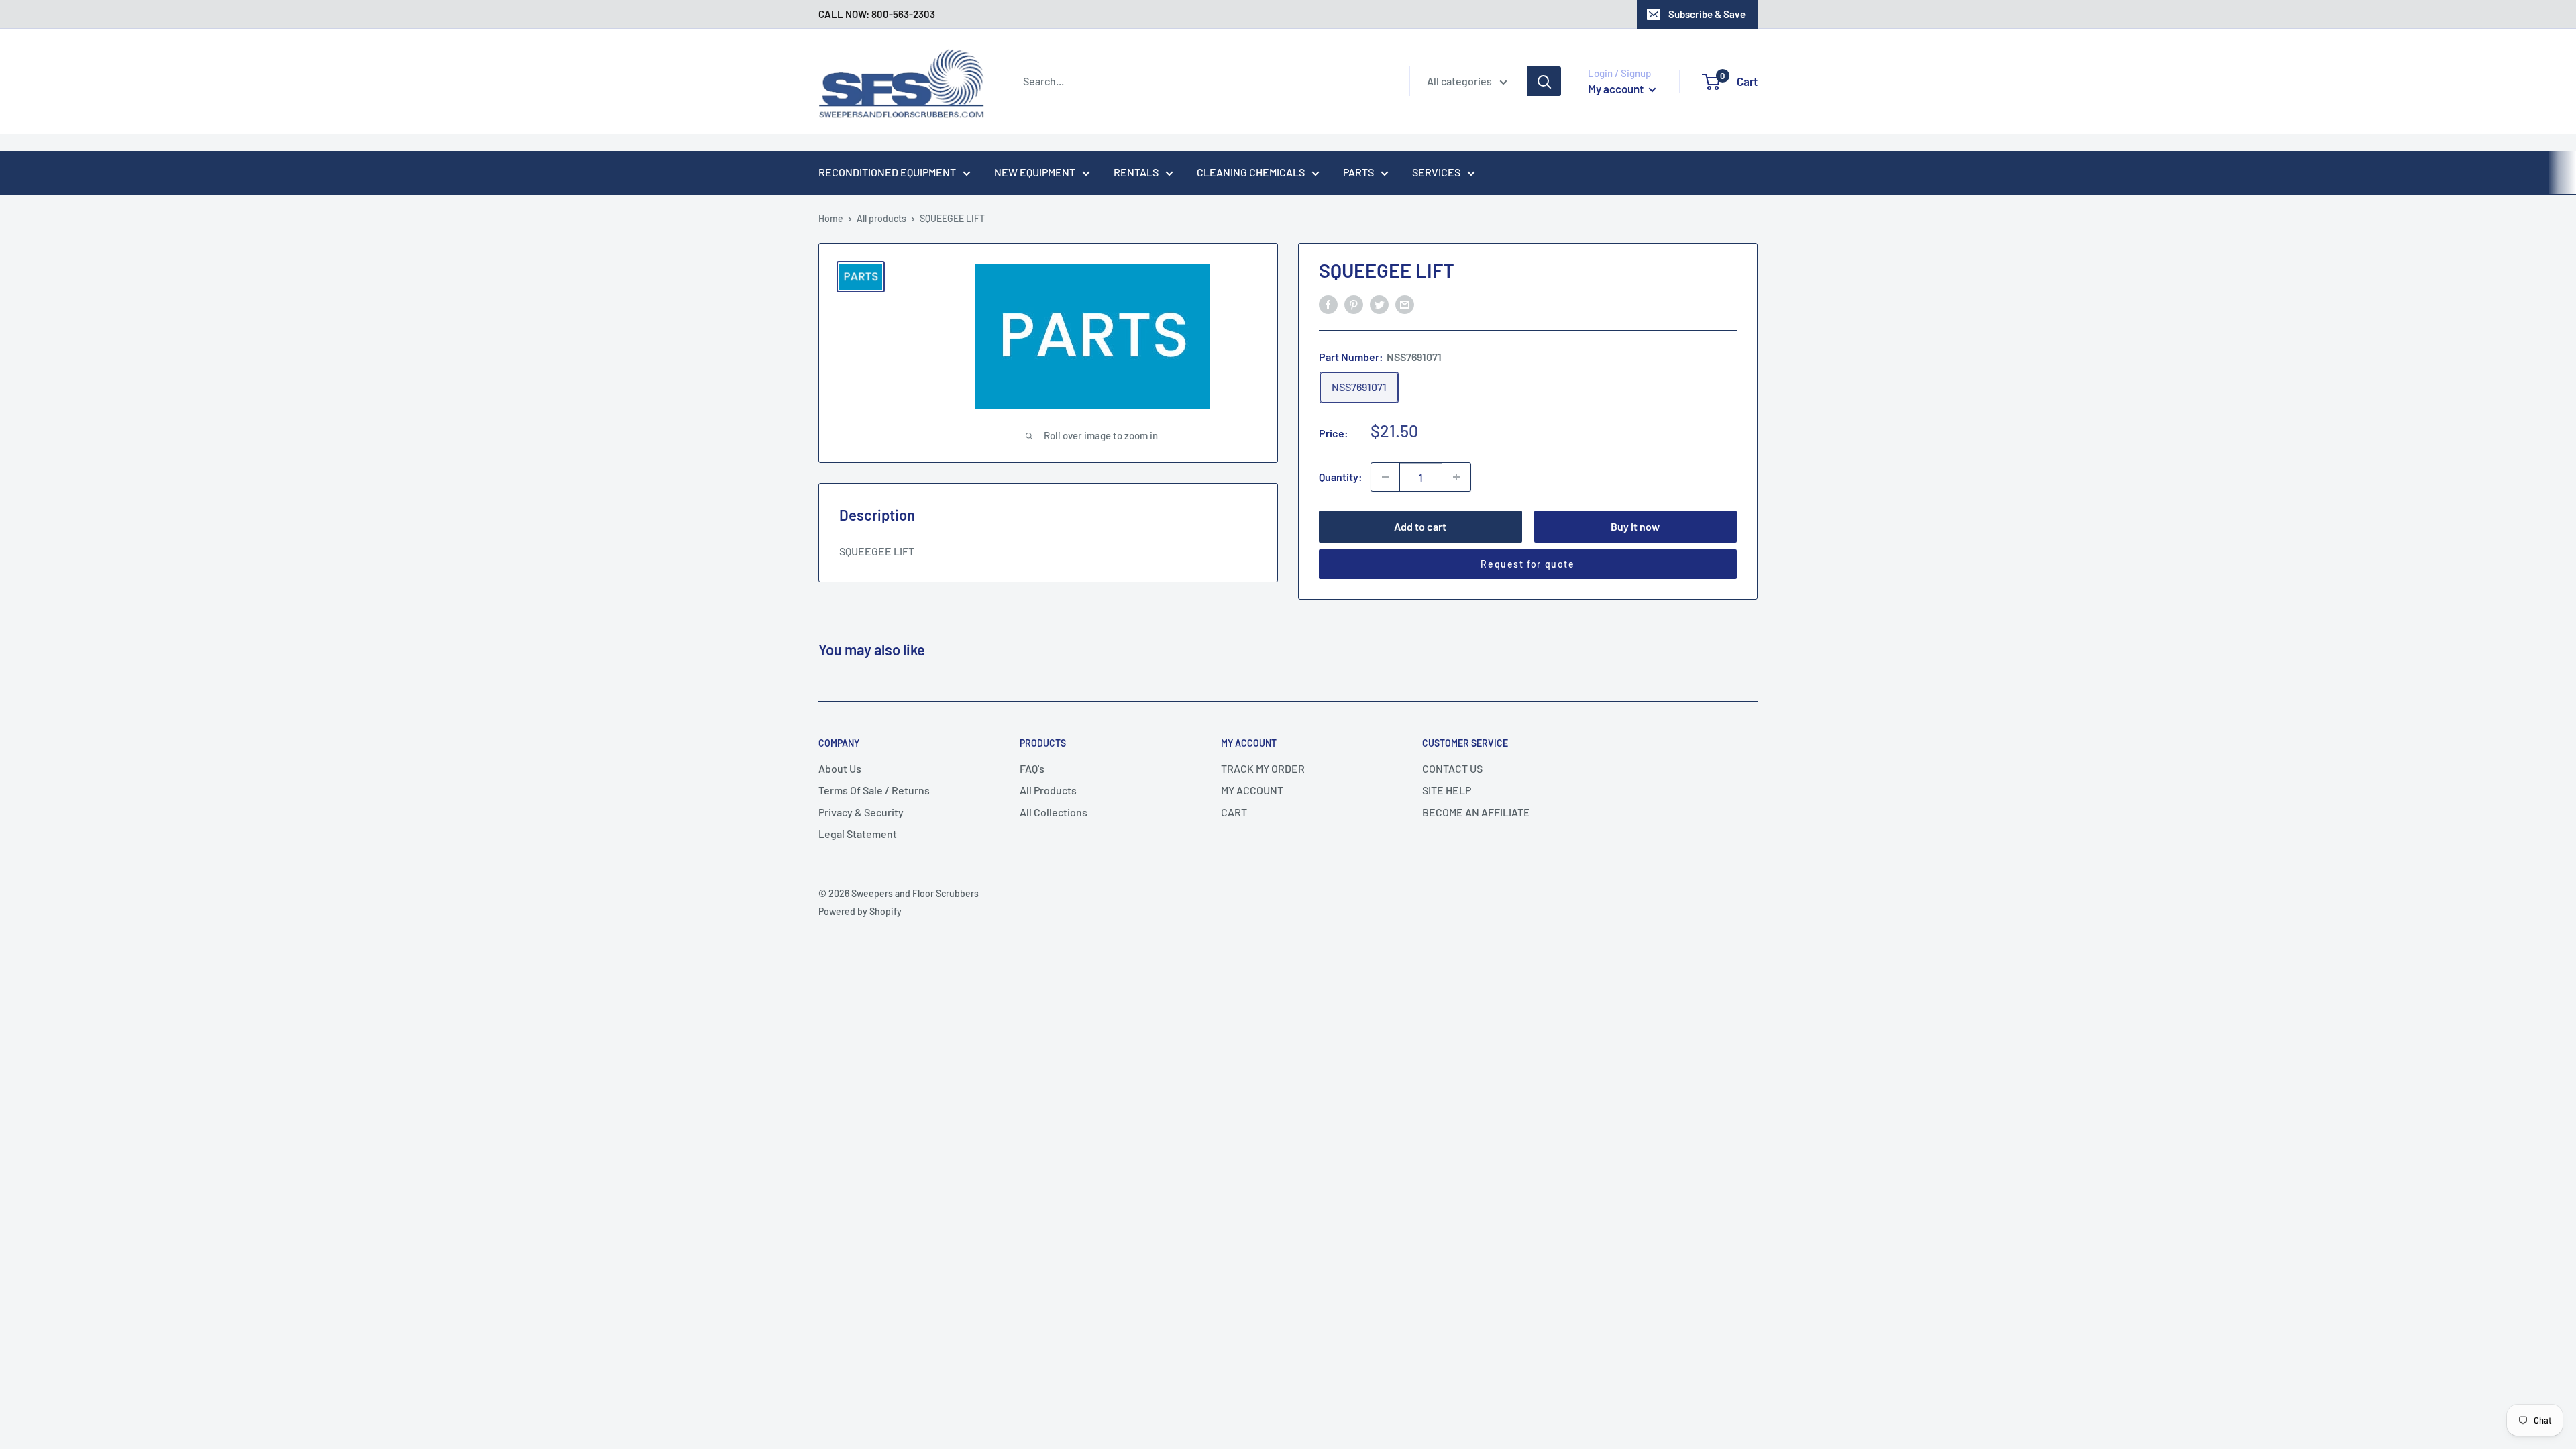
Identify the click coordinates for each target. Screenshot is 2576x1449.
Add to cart (1420, 526)
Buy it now (1635, 526)
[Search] (1544, 81)
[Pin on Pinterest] (1354, 304)
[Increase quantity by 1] (1456, 477)
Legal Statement (858, 834)
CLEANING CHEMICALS (1251, 172)
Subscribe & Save (1707, 14)
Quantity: (1341, 477)
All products (881, 218)
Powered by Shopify (860, 911)
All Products (1048, 790)
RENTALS (1136, 172)
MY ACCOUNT (1252, 790)
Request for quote (1527, 564)
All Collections (1054, 812)
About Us (840, 768)
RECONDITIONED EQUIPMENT (887, 172)
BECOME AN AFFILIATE (1476, 812)
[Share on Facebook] (1328, 304)
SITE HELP (1447, 790)
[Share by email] (1405, 304)
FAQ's (1032, 768)
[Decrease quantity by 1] (1385, 477)
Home (831, 218)
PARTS (1358, 172)
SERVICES (1436, 172)
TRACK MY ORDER (1263, 768)
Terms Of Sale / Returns (874, 790)
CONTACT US (1452, 768)
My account (1617, 89)
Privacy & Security (861, 812)
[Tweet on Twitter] (1379, 304)
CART (1234, 812)
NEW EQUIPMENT (1035, 172)
